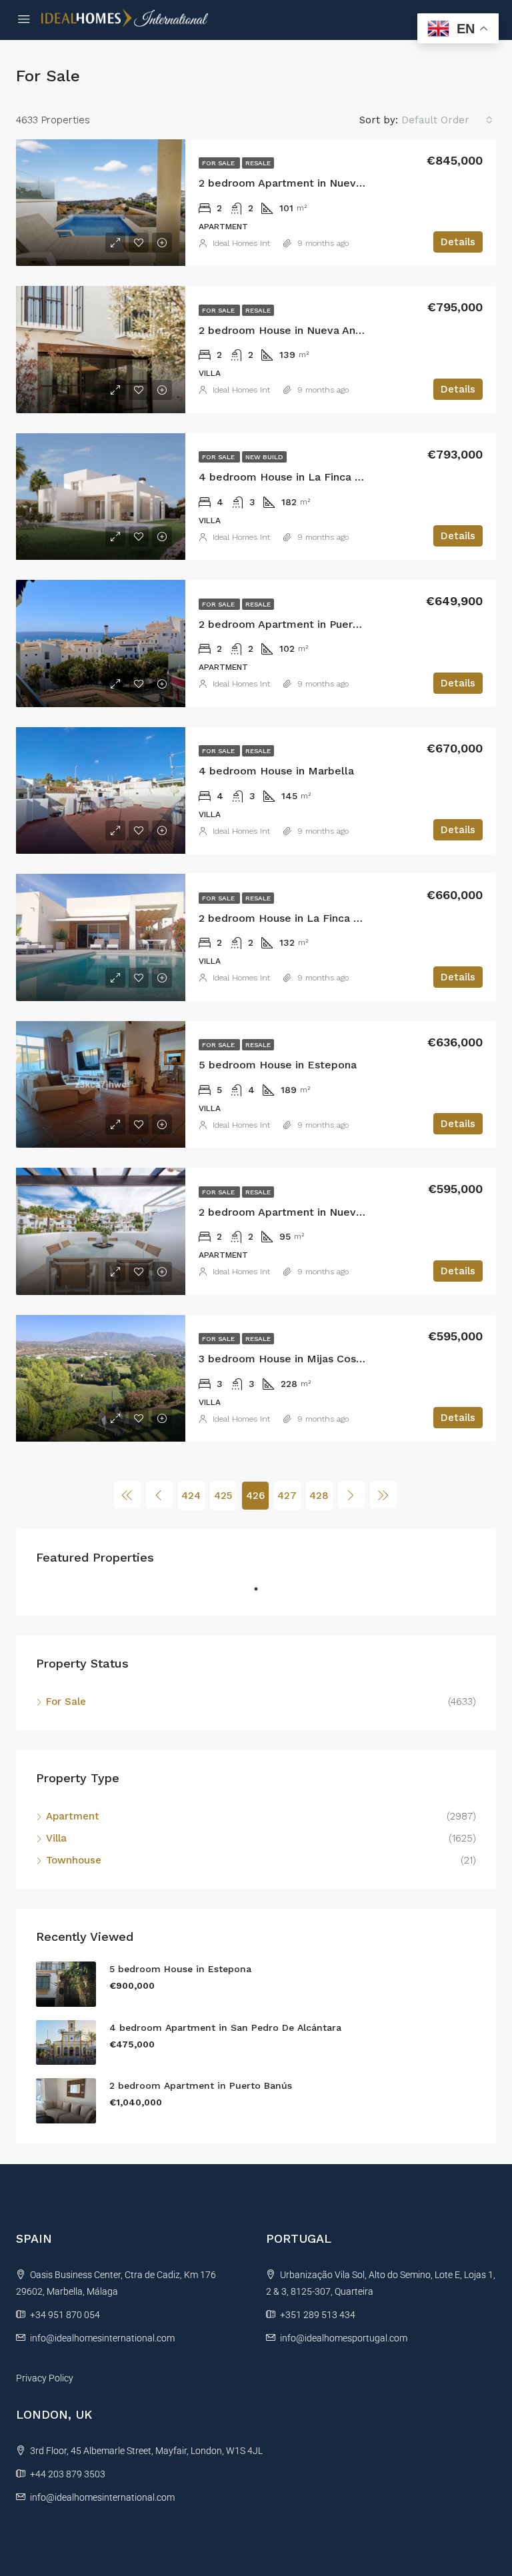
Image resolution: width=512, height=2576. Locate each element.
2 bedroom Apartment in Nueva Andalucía (307, 183)
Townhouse (74, 1860)
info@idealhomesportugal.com (344, 2338)
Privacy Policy (45, 2378)
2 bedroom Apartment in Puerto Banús (298, 624)
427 (287, 1496)
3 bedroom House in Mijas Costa (283, 1359)
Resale (258, 163)
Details (458, 242)
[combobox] (447, 120)
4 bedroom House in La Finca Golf (288, 477)
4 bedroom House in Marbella (276, 771)
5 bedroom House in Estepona (278, 1065)
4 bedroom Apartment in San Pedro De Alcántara (225, 2027)
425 (223, 1496)
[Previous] (127, 1495)
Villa (56, 1838)
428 (319, 1496)
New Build (264, 457)
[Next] (351, 1495)
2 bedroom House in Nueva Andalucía (295, 330)
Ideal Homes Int (241, 243)
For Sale (219, 163)
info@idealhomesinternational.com (102, 2338)
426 (255, 1496)
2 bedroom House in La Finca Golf (287, 918)
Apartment (73, 1816)
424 (191, 1496)
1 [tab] (263, 1594)
